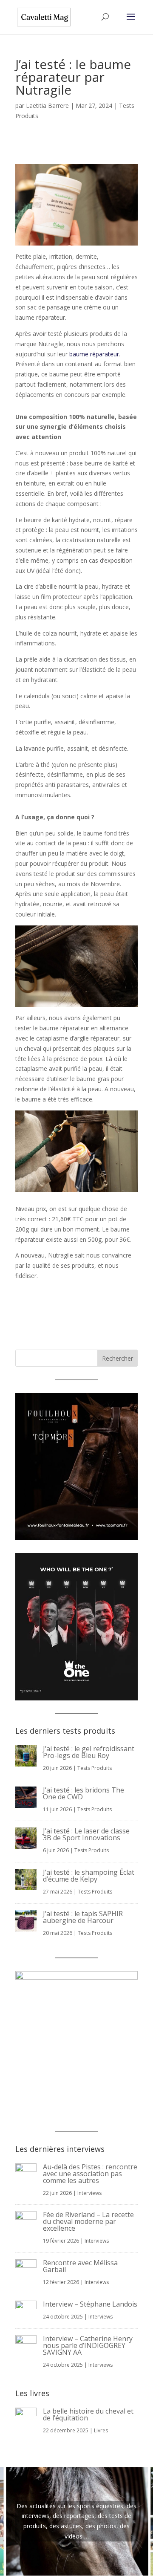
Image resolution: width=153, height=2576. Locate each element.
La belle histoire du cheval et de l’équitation (88, 2414)
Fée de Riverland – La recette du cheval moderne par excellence (88, 2221)
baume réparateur (94, 354)
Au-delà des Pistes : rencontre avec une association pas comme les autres (90, 2174)
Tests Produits (95, 1768)
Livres (101, 2430)
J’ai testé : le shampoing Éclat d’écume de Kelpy (89, 1876)
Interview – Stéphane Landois (90, 2304)
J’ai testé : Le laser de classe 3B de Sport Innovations (86, 1834)
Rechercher (118, 1358)
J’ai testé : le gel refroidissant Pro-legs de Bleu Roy (89, 1752)
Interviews (89, 2193)
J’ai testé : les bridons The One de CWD (84, 1793)
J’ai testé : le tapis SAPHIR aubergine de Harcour (83, 1917)
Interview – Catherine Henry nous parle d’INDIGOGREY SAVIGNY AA (88, 2345)
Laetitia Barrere (47, 106)
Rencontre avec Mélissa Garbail (80, 2266)
